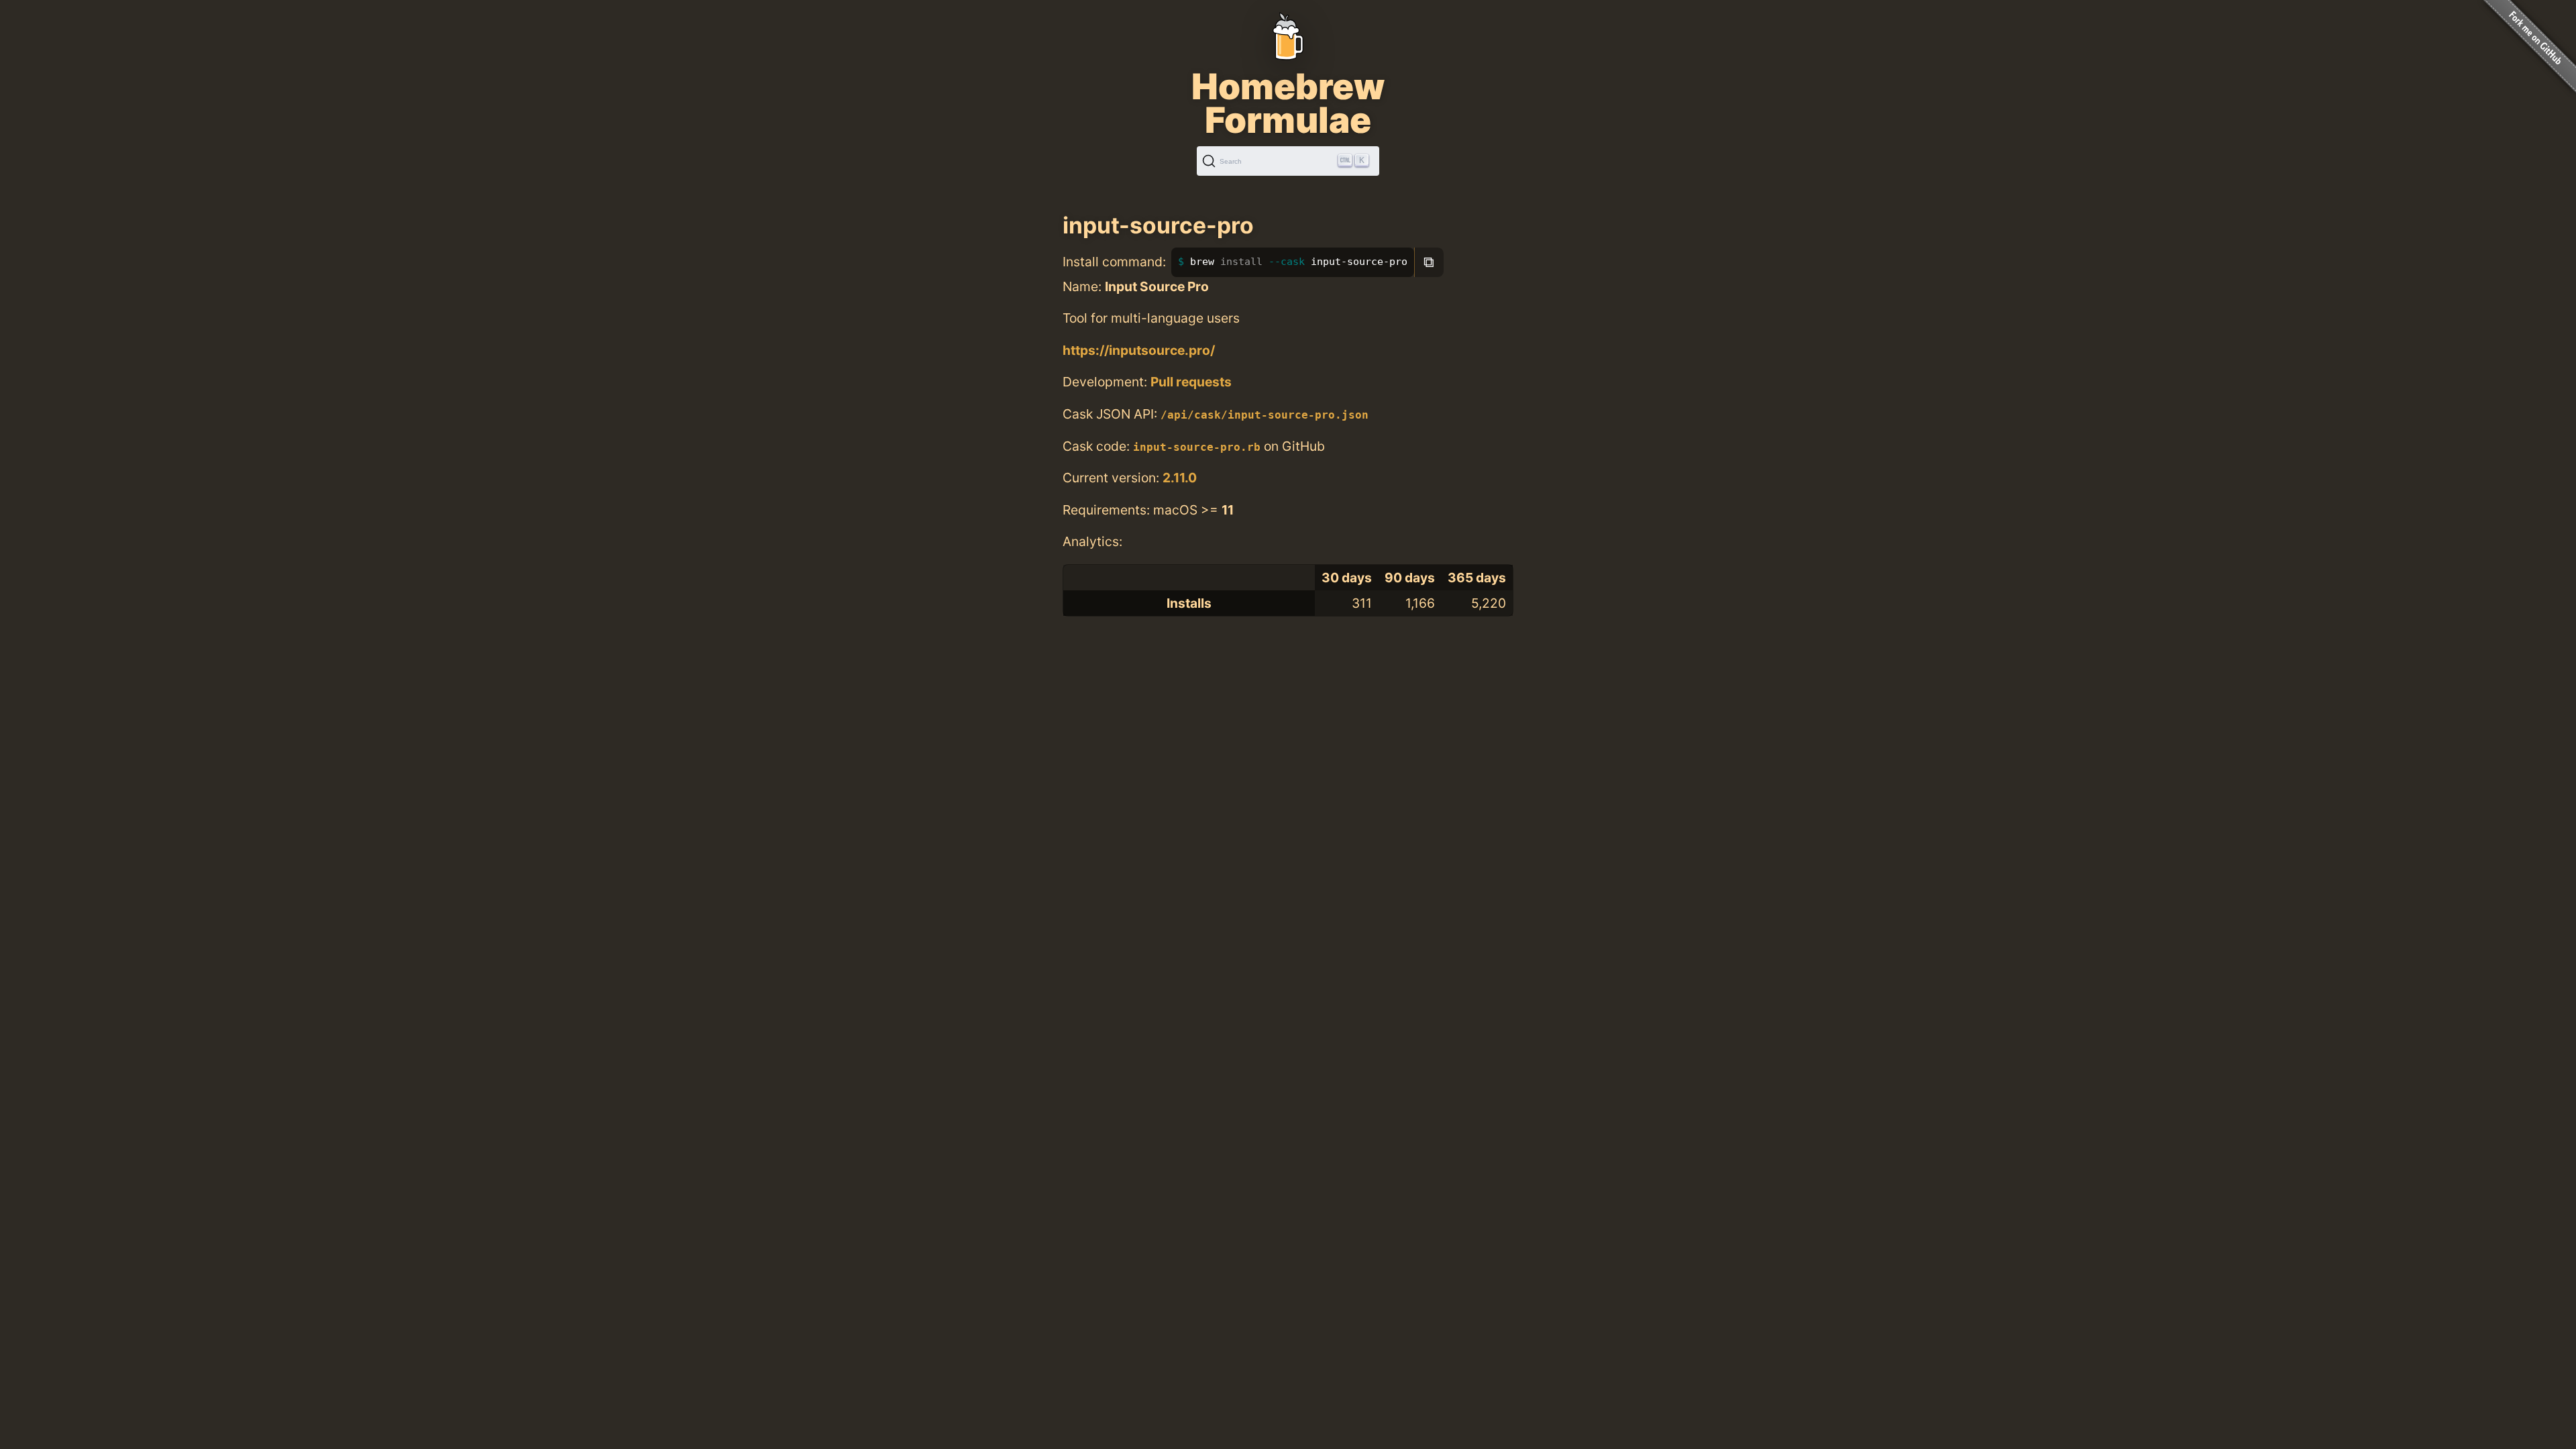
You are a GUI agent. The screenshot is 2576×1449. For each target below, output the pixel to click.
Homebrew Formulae (1288, 103)
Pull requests (1191, 382)
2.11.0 (1180, 478)
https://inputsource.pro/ (1139, 350)
